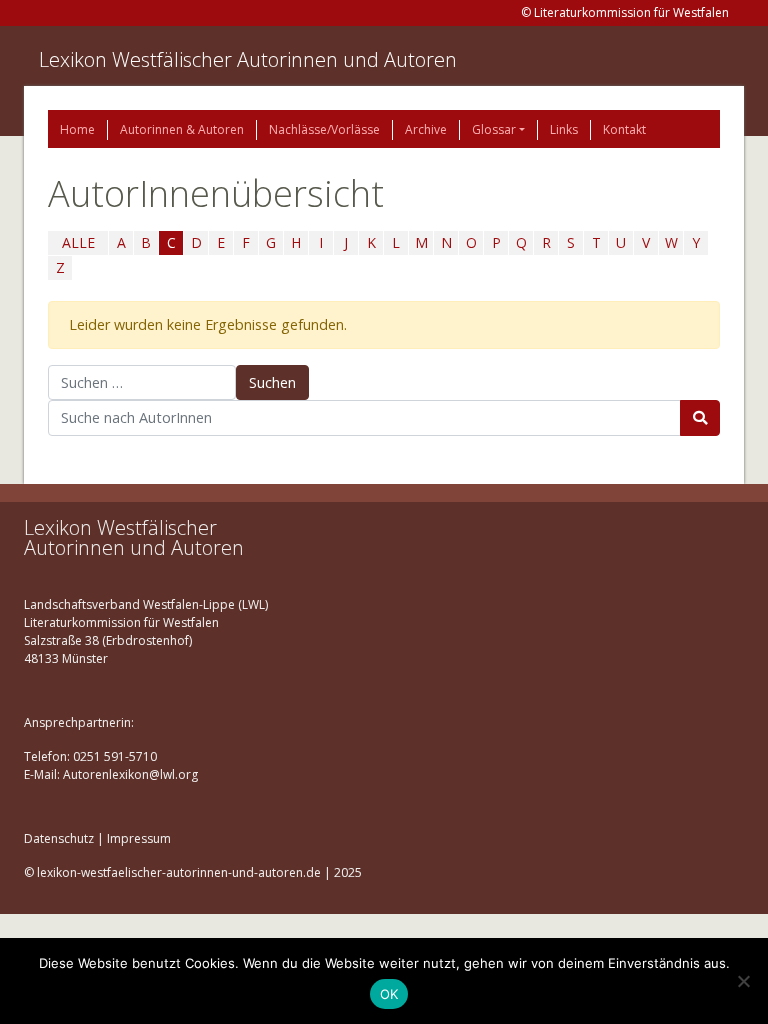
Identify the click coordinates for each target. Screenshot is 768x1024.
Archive (426, 129)
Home (77, 129)
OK (389, 994)
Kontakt (624, 129)
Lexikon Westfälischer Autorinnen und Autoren (248, 59)
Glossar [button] (494, 129)
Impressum (139, 838)
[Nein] (743, 981)
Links (564, 129)
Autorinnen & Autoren (182, 129)
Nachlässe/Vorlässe (324, 129)
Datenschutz (59, 838)
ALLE (78, 242)
